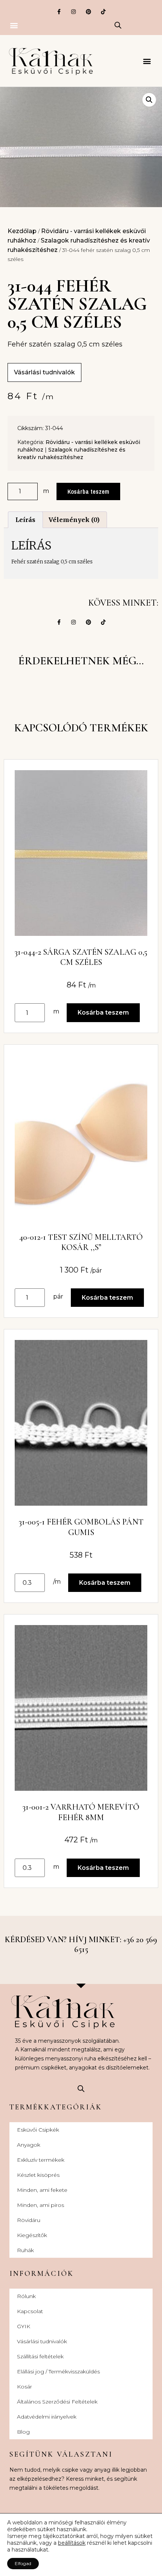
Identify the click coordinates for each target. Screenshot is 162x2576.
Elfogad (23, 2563)
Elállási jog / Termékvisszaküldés (58, 2372)
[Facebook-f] (59, 11)
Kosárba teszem (88, 491)
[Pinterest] (88, 11)
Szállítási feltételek (40, 2356)
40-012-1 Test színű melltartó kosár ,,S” (81, 1242)
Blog (23, 2432)
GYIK (24, 2326)
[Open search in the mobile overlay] (118, 25)
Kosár (24, 2387)
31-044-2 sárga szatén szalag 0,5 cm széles (81, 957)
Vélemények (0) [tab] (74, 520)
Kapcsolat (30, 2311)
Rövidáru (29, 2220)
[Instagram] (74, 11)
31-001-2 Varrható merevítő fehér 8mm (81, 1812)
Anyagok (29, 2145)
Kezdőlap (22, 231)
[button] (14, 25)
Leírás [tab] (25, 520)
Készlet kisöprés (38, 2175)
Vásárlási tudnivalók (42, 2341)
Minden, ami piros (40, 2205)
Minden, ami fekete (42, 2190)
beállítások (72, 2543)
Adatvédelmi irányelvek (47, 2417)
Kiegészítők (32, 2235)
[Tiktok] (103, 11)
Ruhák (25, 2250)
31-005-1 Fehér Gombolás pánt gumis (81, 1527)
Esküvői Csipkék (38, 2130)
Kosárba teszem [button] (103, 1013)
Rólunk (26, 2296)
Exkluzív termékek (41, 2160)
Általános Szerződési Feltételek (57, 2402)
